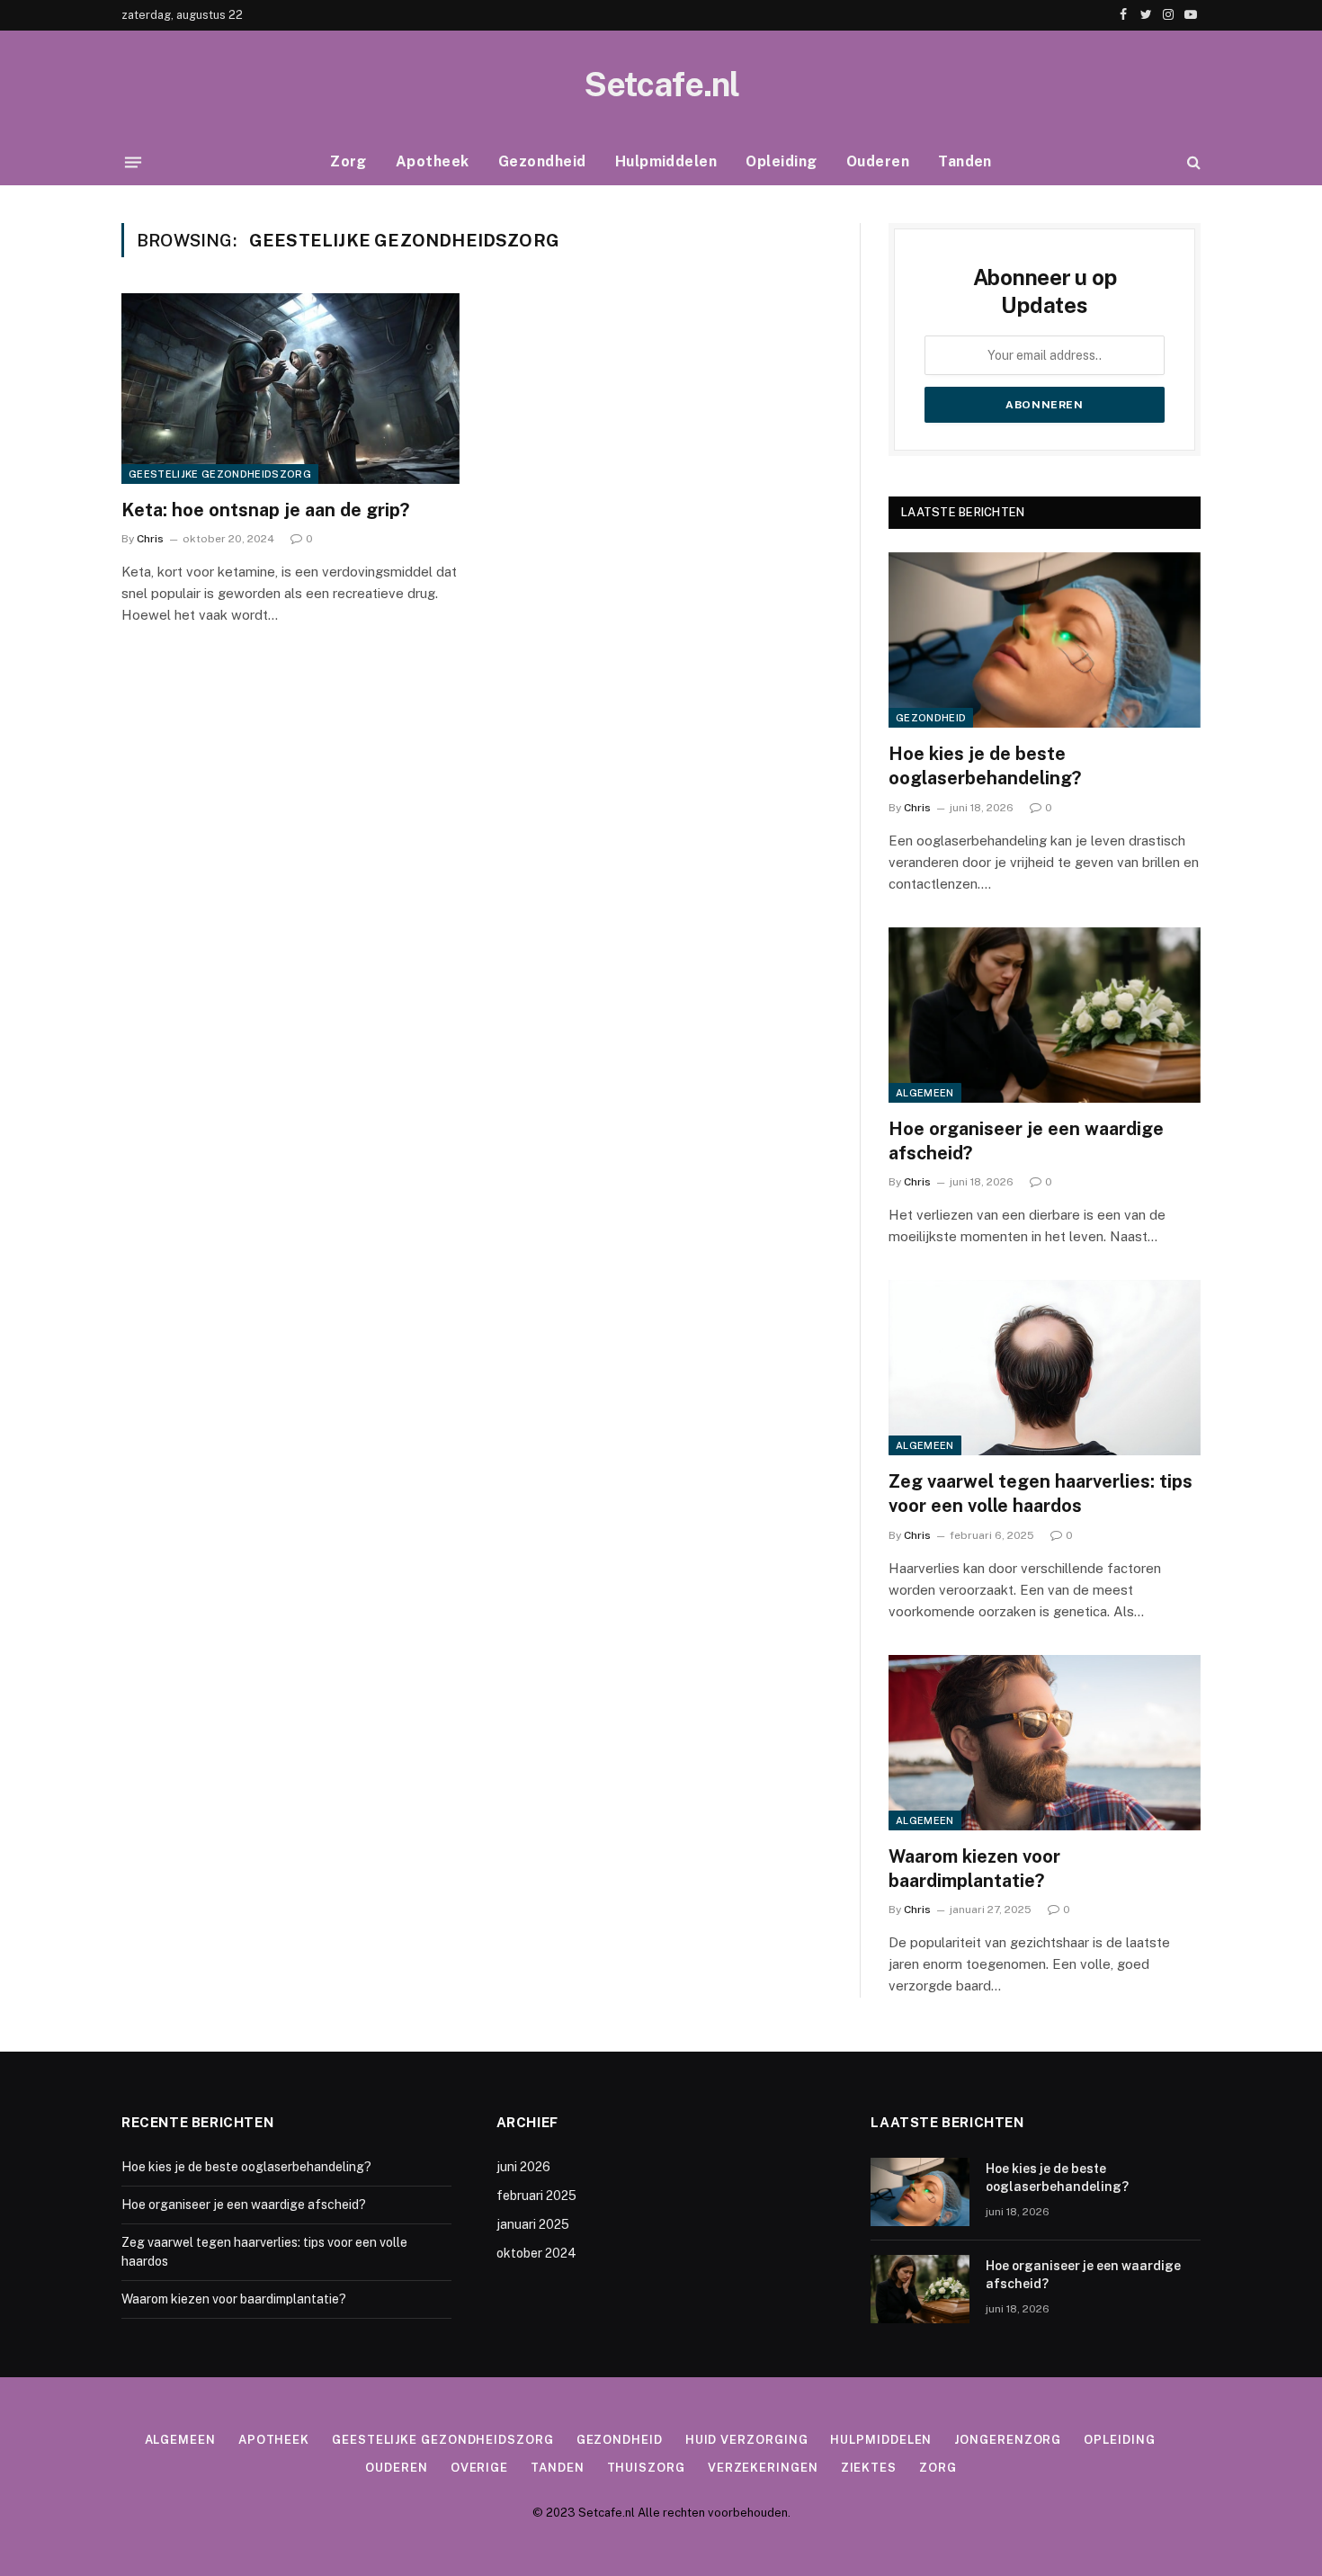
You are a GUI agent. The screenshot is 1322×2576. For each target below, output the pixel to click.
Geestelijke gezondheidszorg (220, 474)
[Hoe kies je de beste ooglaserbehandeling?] (1045, 640)
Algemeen (925, 1093)
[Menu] (133, 162)
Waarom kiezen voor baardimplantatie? (974, 1869)
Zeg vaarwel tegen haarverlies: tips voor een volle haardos (1041, 1494)
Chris (150, 539)
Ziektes (869, 2468)
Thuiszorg (646, 2468)
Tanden (965, 161)
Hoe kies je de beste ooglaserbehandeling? (985, 766)
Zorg (348, 161)
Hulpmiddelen (666, 161)
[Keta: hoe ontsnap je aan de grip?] (290, 389)
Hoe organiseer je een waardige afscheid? (1026, 1141)
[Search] (1192, 162)
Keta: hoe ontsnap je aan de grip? (265, 510)
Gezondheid (542, 161)
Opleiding (781, 161)
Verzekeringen (763, 2468)
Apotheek (433, 161)
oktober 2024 (536, 2253)
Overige (479, 2468)
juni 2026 (523, 2167)
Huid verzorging (747, 2440)
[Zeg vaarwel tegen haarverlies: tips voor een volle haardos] (1045, 1368)
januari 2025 (533, 2224)
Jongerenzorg (1008, 2440)
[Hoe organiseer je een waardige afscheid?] (1045, 1015)
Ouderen (878, 161)
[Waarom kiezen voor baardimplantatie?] (1045, 1743)
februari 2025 (536, 2196)
